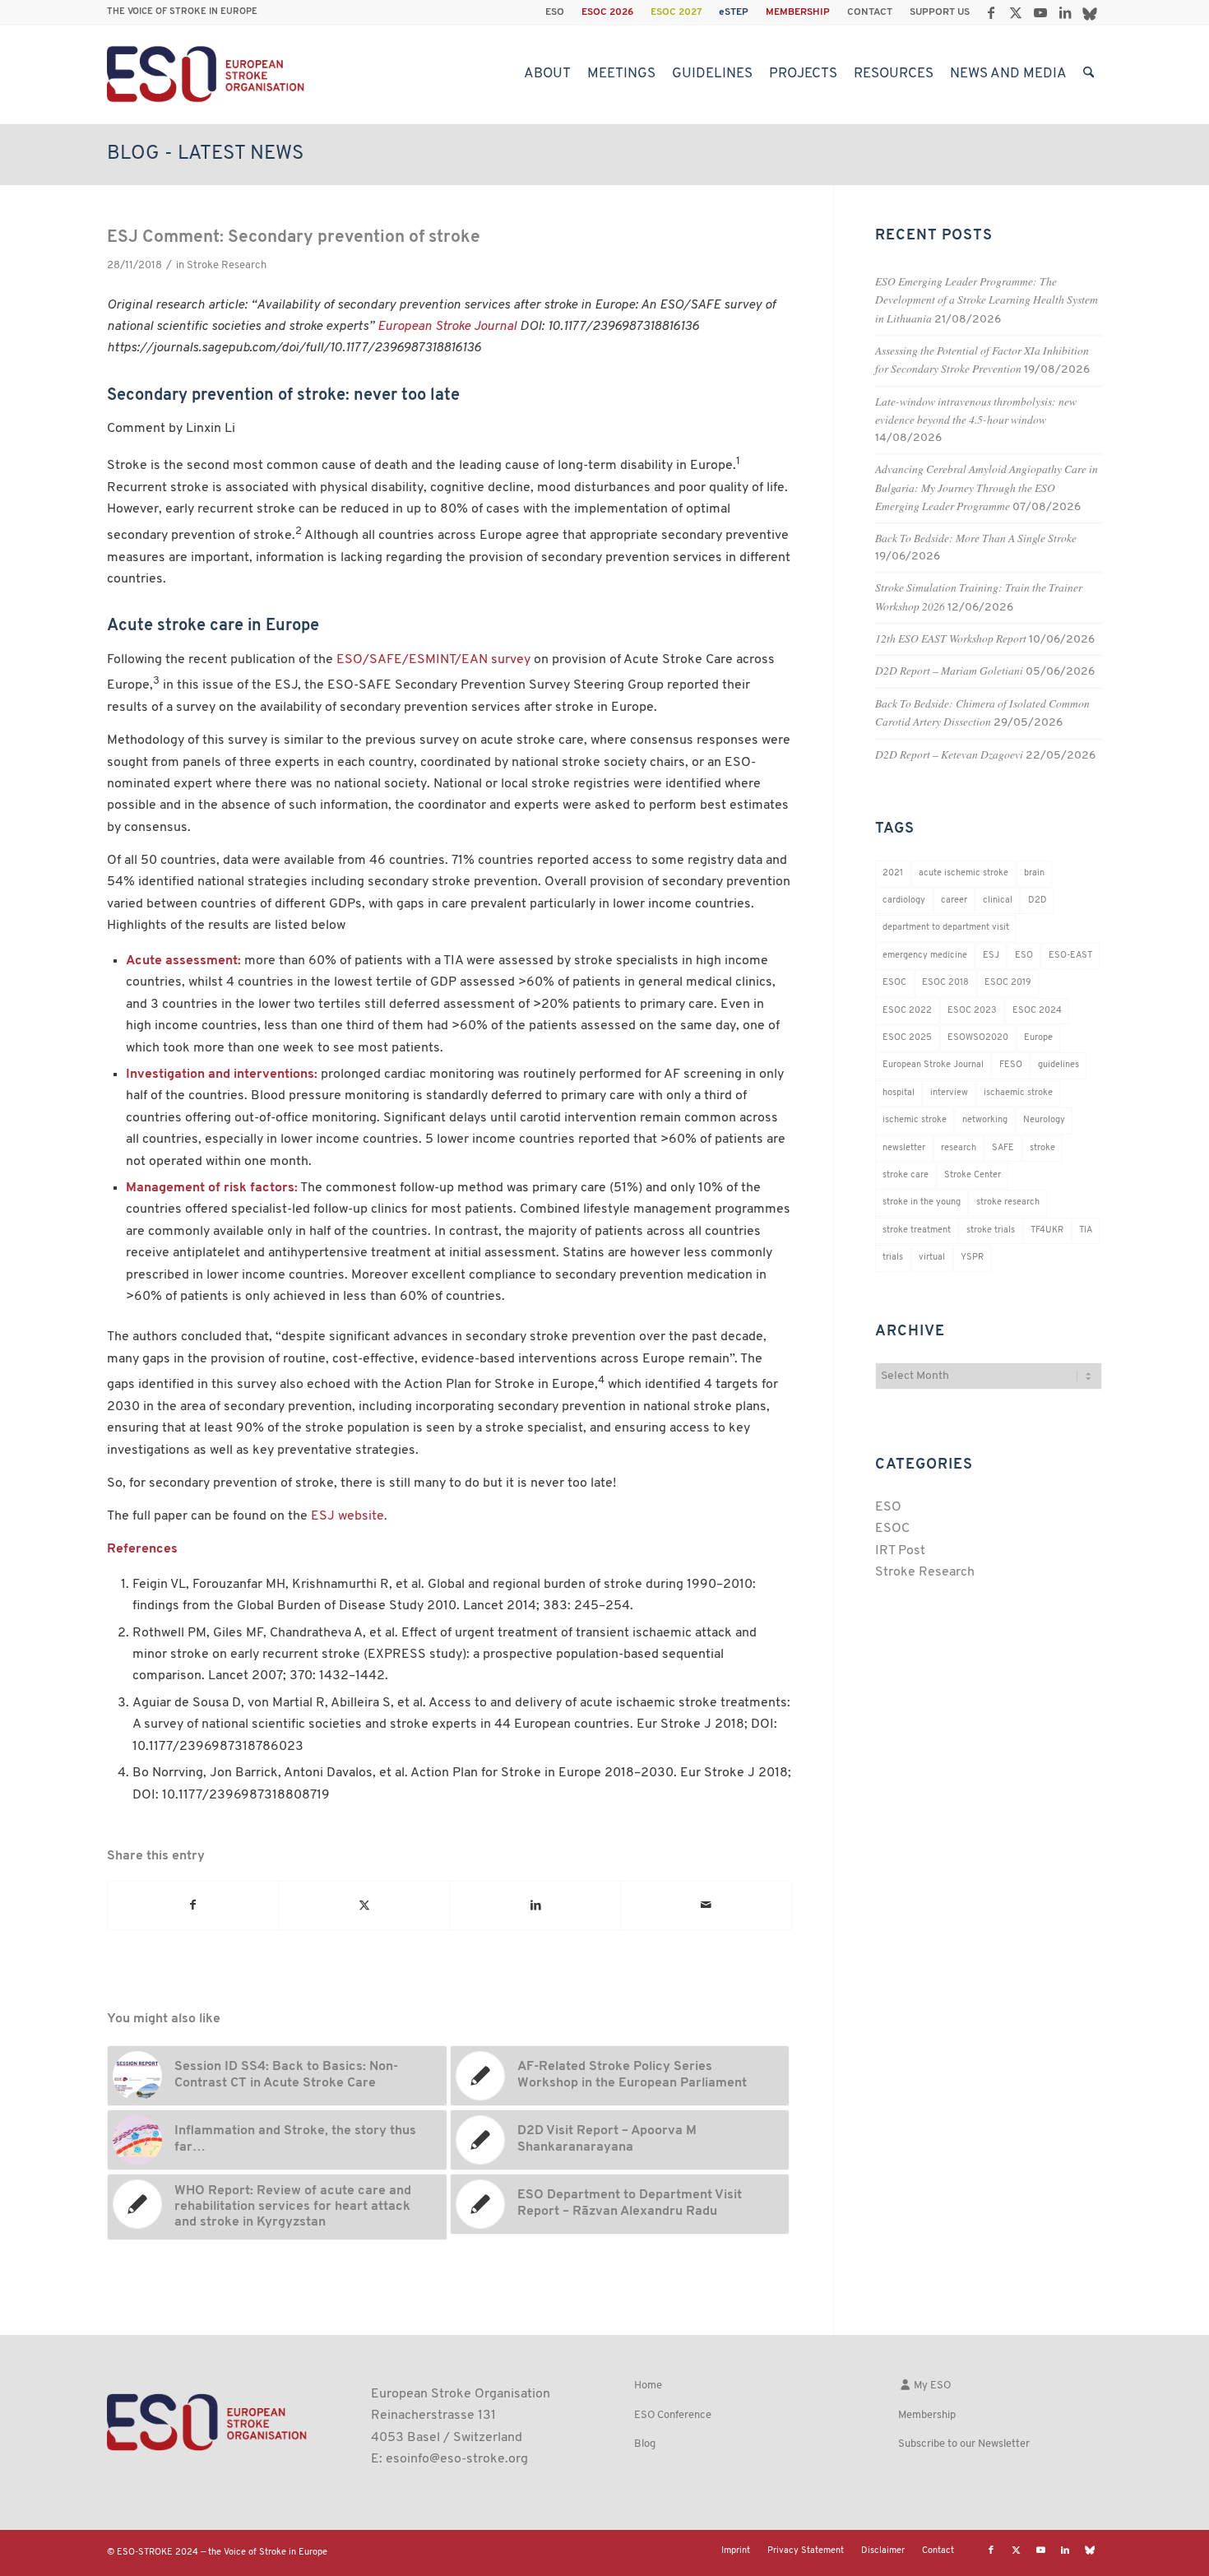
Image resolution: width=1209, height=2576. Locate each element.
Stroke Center (973, 1175)
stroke (1042, 1148)
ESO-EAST (1070, 956)
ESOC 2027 (676, 12)
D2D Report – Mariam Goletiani (949, 670)
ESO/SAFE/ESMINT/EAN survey (433, 660)
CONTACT (870, 12)
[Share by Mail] (706, 1905)
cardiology (904, 900)
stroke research (1008, 1202)
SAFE (1003, 1148)
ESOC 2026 (607, 12)
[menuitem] (555, 12)
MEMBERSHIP (798, 12)
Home (648, 2386)
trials (893, 1258)
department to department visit (946, 928)
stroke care (906, 1175)
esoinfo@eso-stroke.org (457, 2459)
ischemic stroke (915, 1120)
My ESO (931, 2386)
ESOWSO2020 (978, 1038)
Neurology (1044, 1120)
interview (949, 1093)
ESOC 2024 (1037, 1011)
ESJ (991, 956)
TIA (1086, 1230)
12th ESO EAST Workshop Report (951, 638)
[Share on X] (365, 1905)
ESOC (894, 983)
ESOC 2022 (907, 1011)
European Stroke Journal (447, 327)
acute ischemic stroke (963, 873)
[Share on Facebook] (193, 1905)
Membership (927, 2415)
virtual (932, 1258)
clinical (998, 900)
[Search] (1089, 74)
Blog (645, 2444)
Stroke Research (227, 265)
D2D (1038, 900)
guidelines (1058, 1065)
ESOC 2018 (945, 983)
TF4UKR (1047, 1230)
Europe (1038, 1038)
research (959, 1148)
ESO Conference (673, 2415)
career (954, 900)
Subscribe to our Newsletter (964, 2444)
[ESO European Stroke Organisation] (208, 74)
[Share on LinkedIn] (536, 1905)
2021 (893, 873)
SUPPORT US (940, 12)
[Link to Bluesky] (1090, 12)
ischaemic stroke (1018, 1093)
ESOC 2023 (972, 1011)
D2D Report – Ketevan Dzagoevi (949, 754)
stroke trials (991, 1230)
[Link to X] (1015, 12)
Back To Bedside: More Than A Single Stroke (976, 538)
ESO (555, 12)
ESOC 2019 (1008, 983)
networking (985, 1120)
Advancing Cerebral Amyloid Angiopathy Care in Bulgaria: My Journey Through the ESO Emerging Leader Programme (987, 487)
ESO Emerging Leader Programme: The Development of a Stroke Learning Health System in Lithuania (987, 299)
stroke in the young (922, 1202)
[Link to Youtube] (1040, 12)
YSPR (972, 1258)
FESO (1011, 1065)
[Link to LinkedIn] (1065, 12)
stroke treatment (917, 1230)
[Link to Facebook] (991, 12)
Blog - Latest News (205, 154)
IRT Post (900, 1551)
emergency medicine (925, 956)
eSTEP (734, 12)
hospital (899, 1093)
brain (1034, 873)
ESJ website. (349, 1516)
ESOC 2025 (907, 1038)
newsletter (904, 1148)
